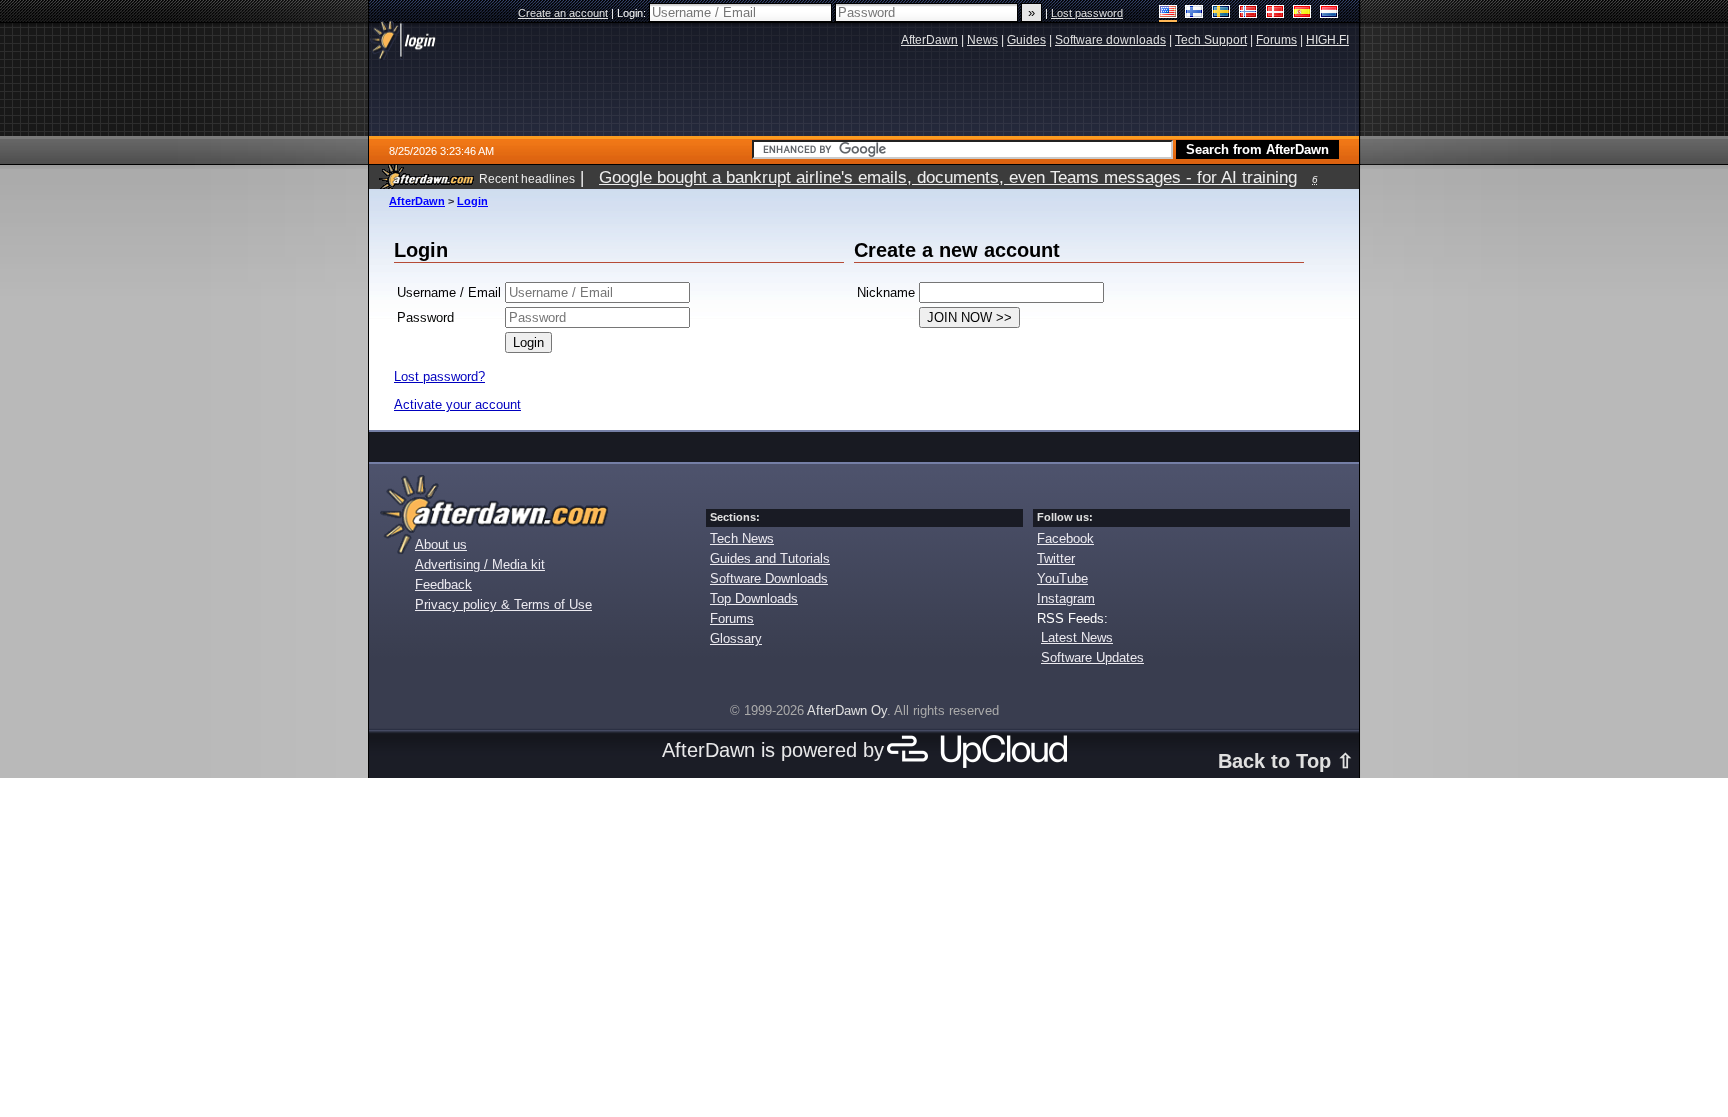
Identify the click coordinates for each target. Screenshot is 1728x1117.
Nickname (886, 292)
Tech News (742, 538)
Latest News (1077, 637)
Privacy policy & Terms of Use (503, 604)
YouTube (1062, 578)
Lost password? (439, 376)
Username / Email (449, 292)
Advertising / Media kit (480, 564)
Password (425, 317)
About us (441, 544)
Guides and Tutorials (770, 558)
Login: (633, 13)
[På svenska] (1221, 13)
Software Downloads (769, 578)
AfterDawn (417, 201)
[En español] (1302, 13)
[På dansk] (1275, 13)
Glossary (736, 638)
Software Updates (1092, 657)
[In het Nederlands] (1329, 13)
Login (472, 201)
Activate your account (457, 404)
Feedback (443, 584)
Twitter (1056, 558)
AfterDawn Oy (847, 710)
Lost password (1087, 13)
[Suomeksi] (1194, 13)
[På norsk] (1248, 13)
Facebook (1065, 538)
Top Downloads (754, 598)
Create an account (563, 13)
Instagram (1066, 598)
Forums (732, 618)
